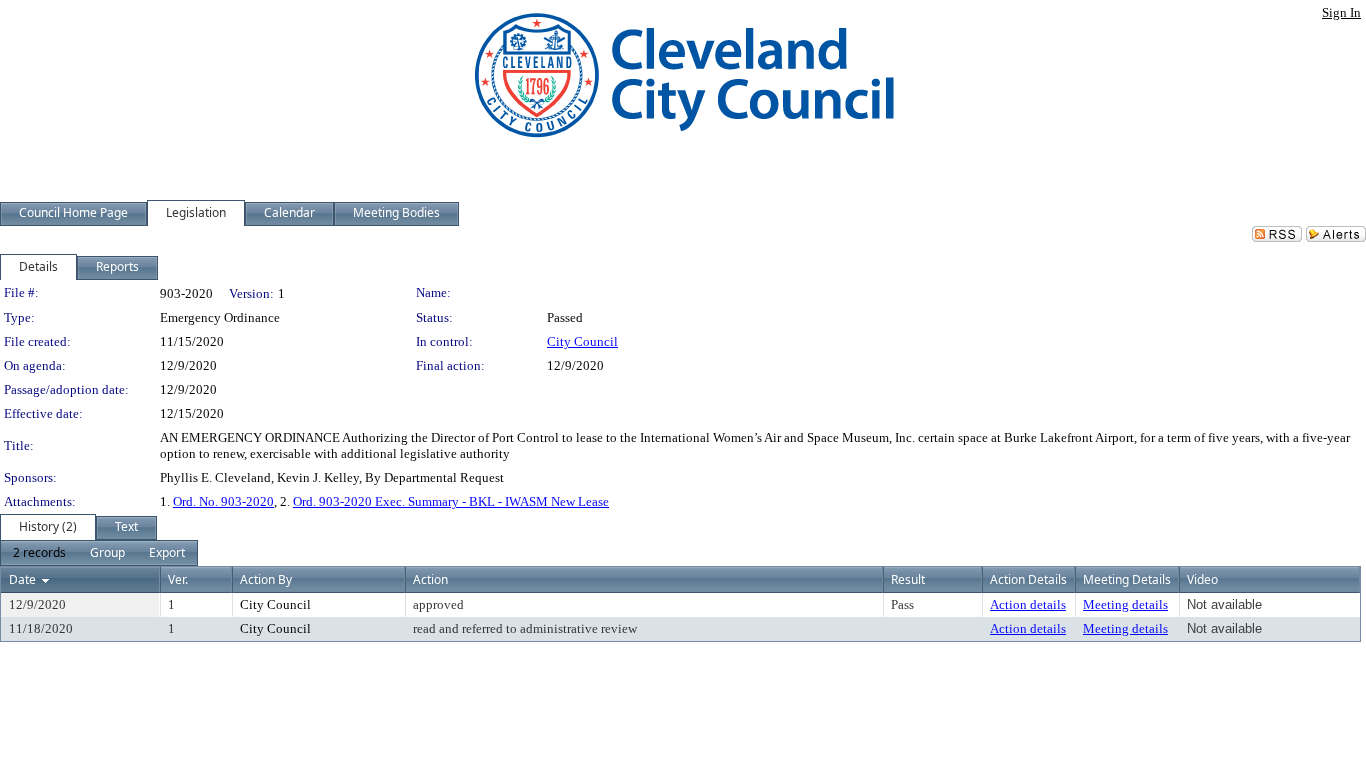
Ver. (178, 579)
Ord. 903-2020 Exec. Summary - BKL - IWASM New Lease (451, 501)
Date (22, 579)
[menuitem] (39, 553)
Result (908, 579)
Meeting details (1125, 604)
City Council (582, 341)
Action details (1028, 604)
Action (430, 579)
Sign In (1341, 12)
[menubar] (99, 553)
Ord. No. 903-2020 (223, 501)
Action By (266, 579)
